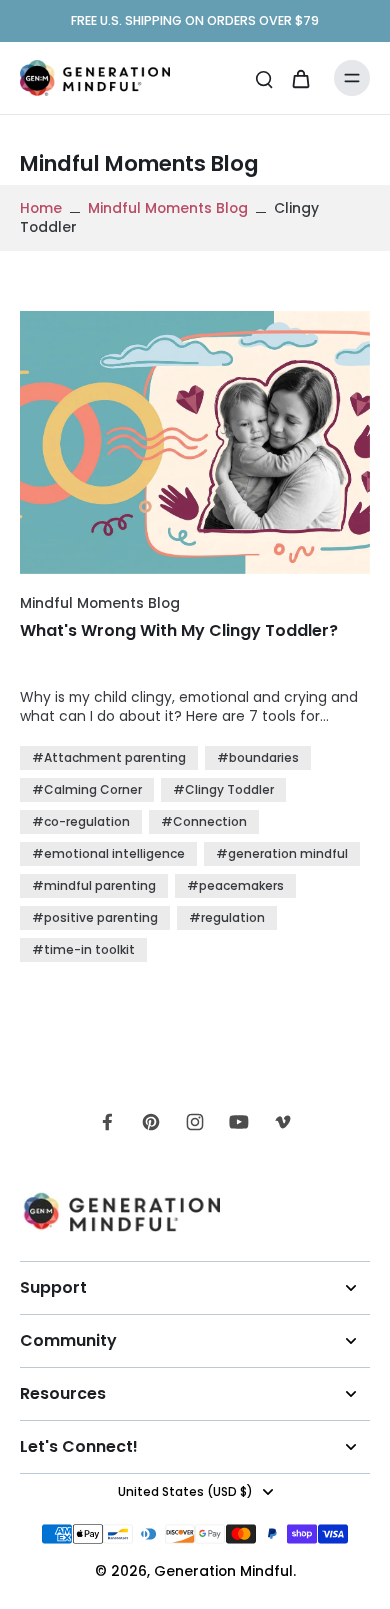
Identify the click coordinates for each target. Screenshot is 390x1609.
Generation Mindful (223, 1571)
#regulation (227, 917)
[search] (264, 78)
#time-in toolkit (83, 949)
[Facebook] (107, 1122)
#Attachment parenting (109, 757)
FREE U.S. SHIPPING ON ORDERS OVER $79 (195, 20)
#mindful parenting (94, 885)
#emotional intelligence (108, 853)
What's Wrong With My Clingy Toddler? (179, 631)
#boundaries (258, 757)
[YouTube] (239, 1122)
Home (41, 208)
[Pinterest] (151, 1122)
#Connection (204, 821)
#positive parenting (95, 917)
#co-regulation (81, 821)
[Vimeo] (283, 1122)
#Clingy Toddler (223, 789)
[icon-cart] (300, 78)
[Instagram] (195, 1122)
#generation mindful (282, 853)
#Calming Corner (87, 789)
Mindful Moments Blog (168, 208)
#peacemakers (235, 885)
